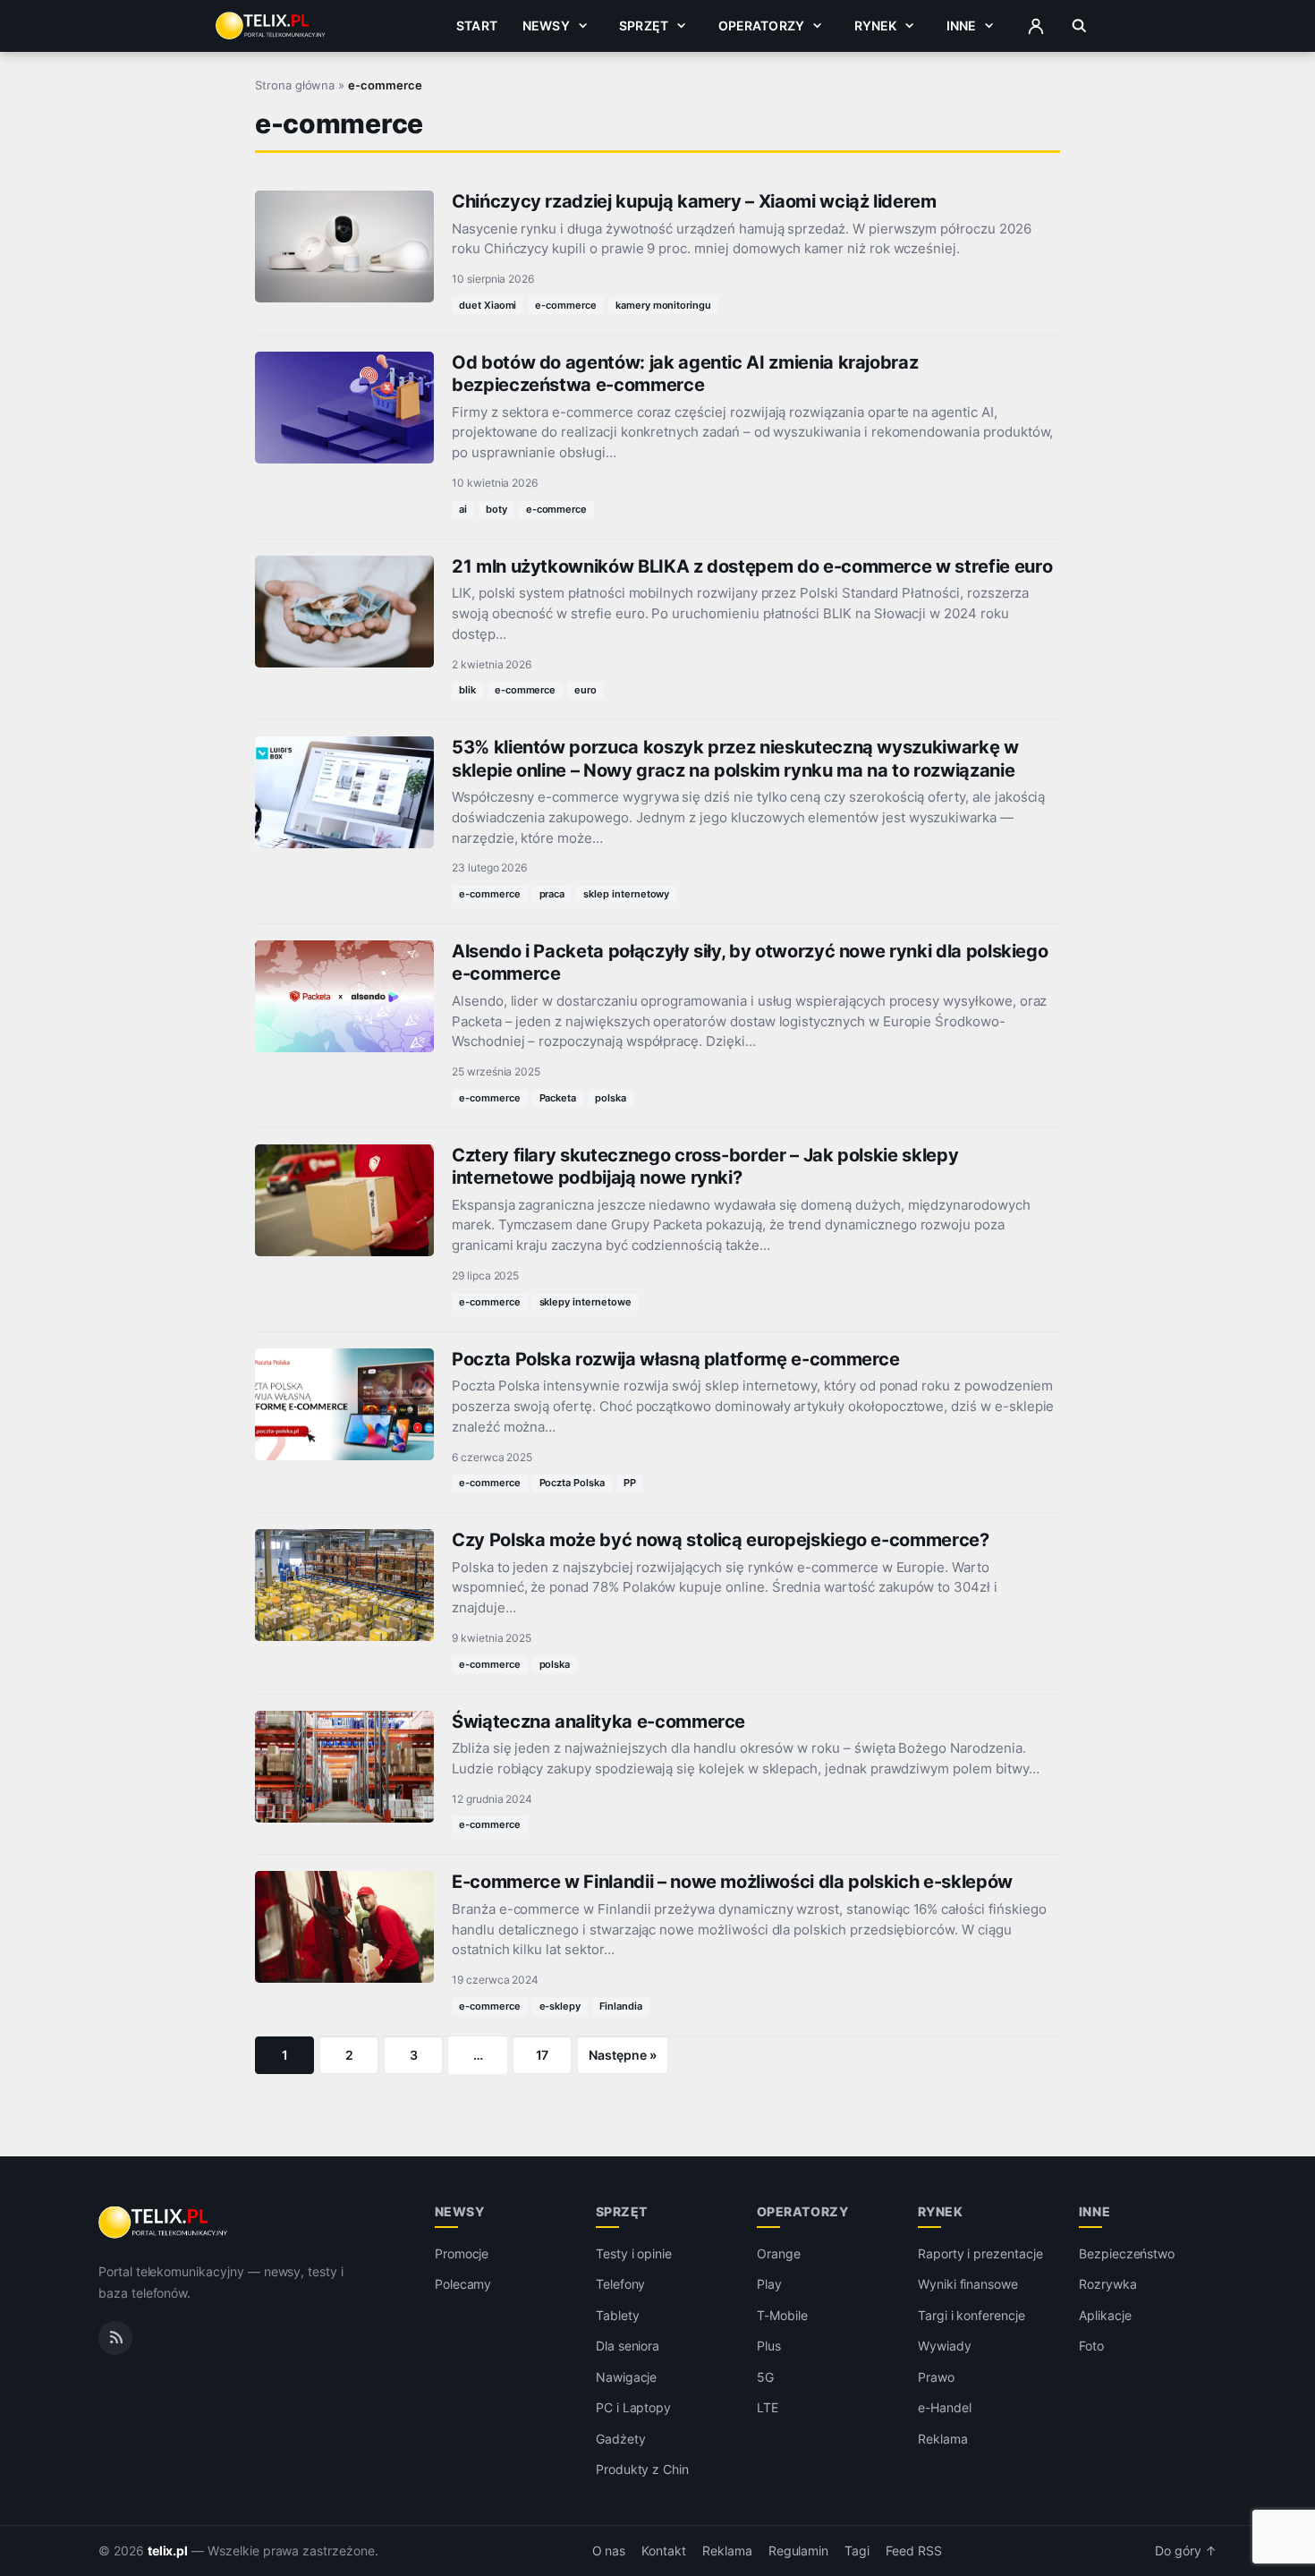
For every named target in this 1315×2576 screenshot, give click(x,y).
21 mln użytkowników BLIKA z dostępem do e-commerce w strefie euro (752, 566)
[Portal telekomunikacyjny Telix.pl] (164, 2223)
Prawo (936, 2377)
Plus (769, 2346)
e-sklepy (560, 2006)
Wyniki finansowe (968, 2284)
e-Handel (945, 2407)
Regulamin (799, 2551)
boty (496, 509)
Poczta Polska (572, 1483)
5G (765, 2377)
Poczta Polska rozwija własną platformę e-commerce (676, 1359)
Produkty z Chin (642, 2469)
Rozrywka (1108, 2284)
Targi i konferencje (971, 2315)
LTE (768, 2407)
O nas (609, 2551)
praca (552, 894)
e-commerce (566, 305)
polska (611, 1098)
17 (543, 2055)
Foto (1091, 2346)
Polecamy (463, 2284)
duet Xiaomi (488, 305)
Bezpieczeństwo (1127, 2253)
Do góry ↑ (1186, 2551)
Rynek (876, 26)
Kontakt (664, 2551)
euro (585, 690)
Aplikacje (1105, 2315)
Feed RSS (914, 2551)
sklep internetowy (626, 894)
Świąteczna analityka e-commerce (598, 1722)
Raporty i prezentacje (980, 2253)
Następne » (623, 2055)
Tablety (618, 2315)
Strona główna (295, 85)
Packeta (558, 1098)
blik (467, 690)
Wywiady (945, 2346)
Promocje (462, 2253)
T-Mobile (782, 2315)
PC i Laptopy (633, 2407)
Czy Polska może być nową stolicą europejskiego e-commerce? (721, 1540)
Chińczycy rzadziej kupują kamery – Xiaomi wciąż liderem (694, 201)
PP (630, 1483)
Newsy (546, 26)
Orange (779, 2253)
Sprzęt (644, 26)
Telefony (621, 2284)
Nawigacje (627, 2377)
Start (477, 26)
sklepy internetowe (585, 1302)
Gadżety (621, 2439)
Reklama (943, 2439)
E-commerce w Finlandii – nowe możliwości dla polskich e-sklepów (732, 1882)
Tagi (857, 2551)
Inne (962, 26)
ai (463, 509)
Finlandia (621, 2006)
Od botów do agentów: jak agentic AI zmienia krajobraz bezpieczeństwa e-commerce (685, 374)
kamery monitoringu (663, 305)
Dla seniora (628, 2346)
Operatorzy (761, 26)
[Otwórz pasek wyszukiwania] (1079, 26)
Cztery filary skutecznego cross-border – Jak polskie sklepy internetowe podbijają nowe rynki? (705, 1166)
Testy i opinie (634, 2253)
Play (769, 2284)
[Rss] (115, 2338)
